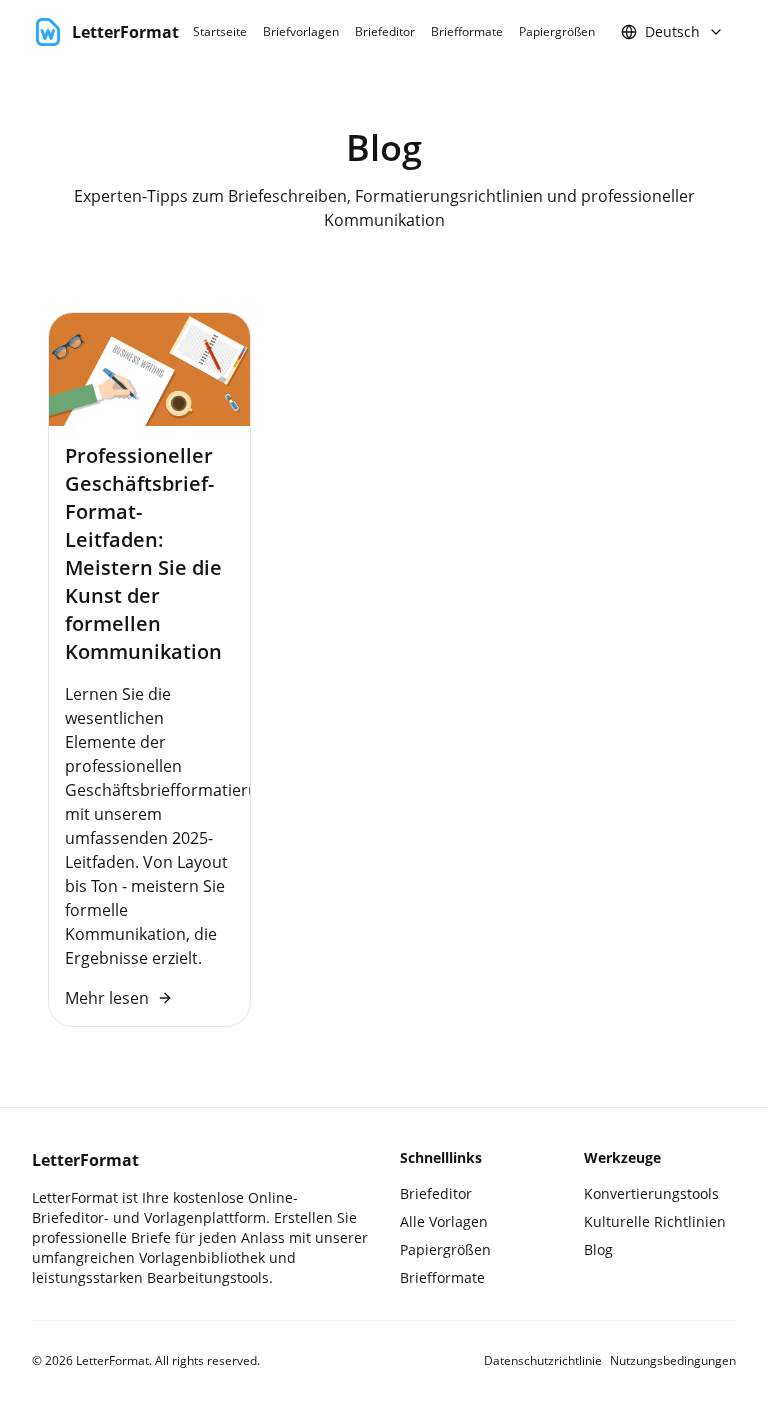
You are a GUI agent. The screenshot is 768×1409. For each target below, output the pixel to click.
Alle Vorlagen (444, 1221)
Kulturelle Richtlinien (655, 1221)
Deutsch (672, 31)
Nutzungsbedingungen (673, 1361)
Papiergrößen (557, 32)
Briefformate (467, 32)
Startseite (220, 32)
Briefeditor (385, 32)
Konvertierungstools (651, 1193)
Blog (598, 1249)
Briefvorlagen (301, 32)
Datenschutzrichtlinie (543, 1361)
